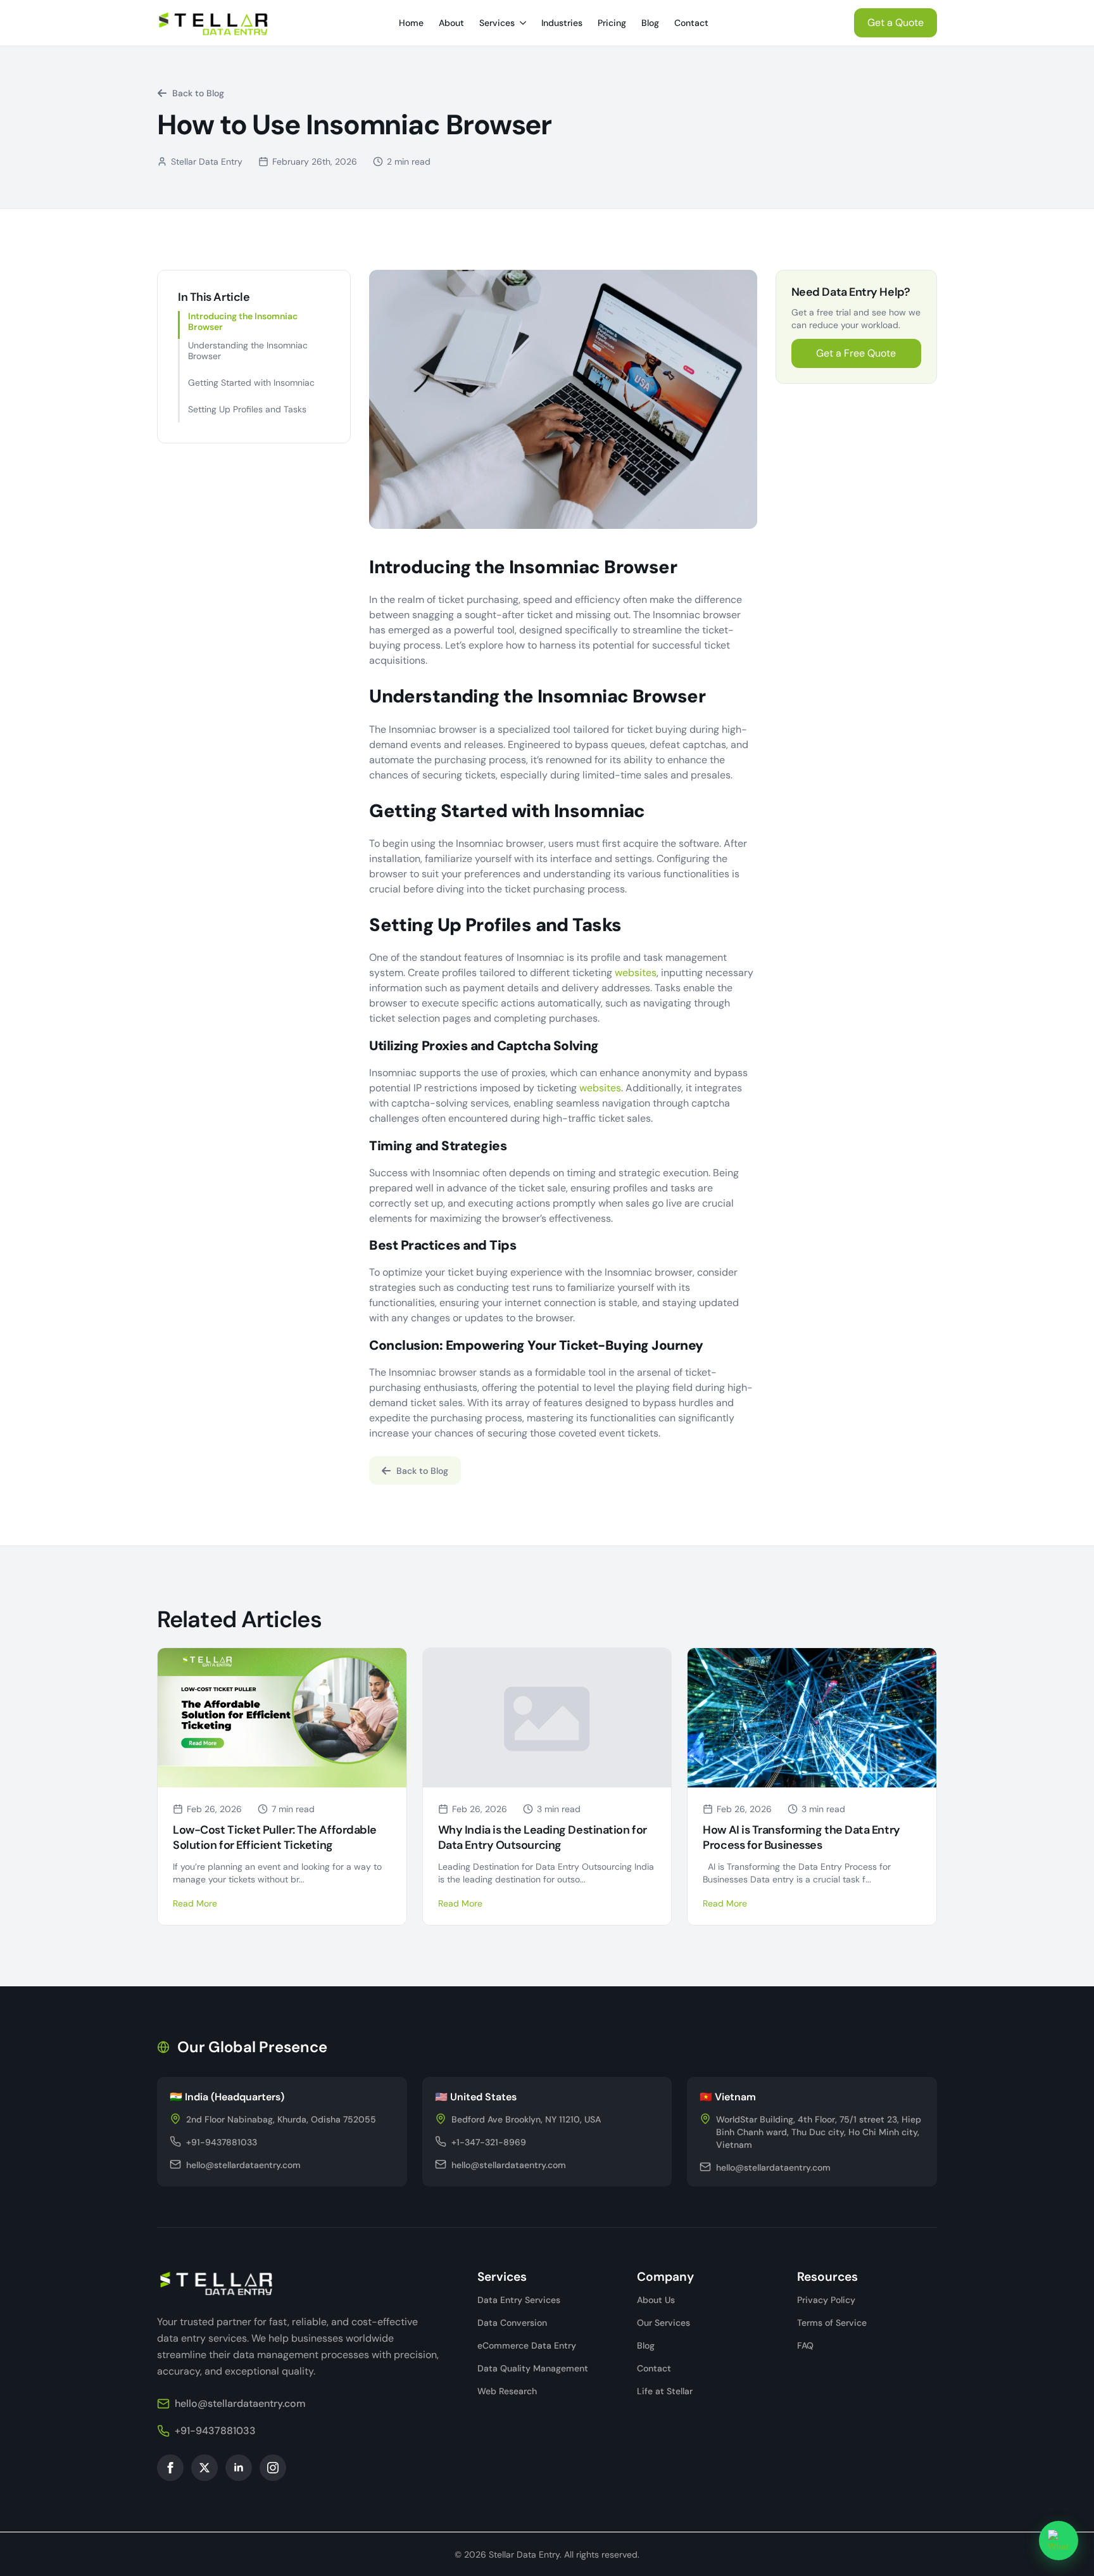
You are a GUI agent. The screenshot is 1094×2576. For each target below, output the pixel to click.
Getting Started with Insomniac (251, 383)
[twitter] (204, 2468)
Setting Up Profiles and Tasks (247, 409)
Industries (562, 23)
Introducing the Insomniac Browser (243, 322)
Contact (691, 23)
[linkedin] (239, 2468)
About (451, 23)
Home (411, 23)
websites (636, 973)
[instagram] (273, 2468)
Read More (195, 1903)
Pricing (612, 23)
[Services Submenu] (524, 23)
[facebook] (170, 2468)
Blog (650, 23)
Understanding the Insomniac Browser (248, 351)
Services (497, 23)
